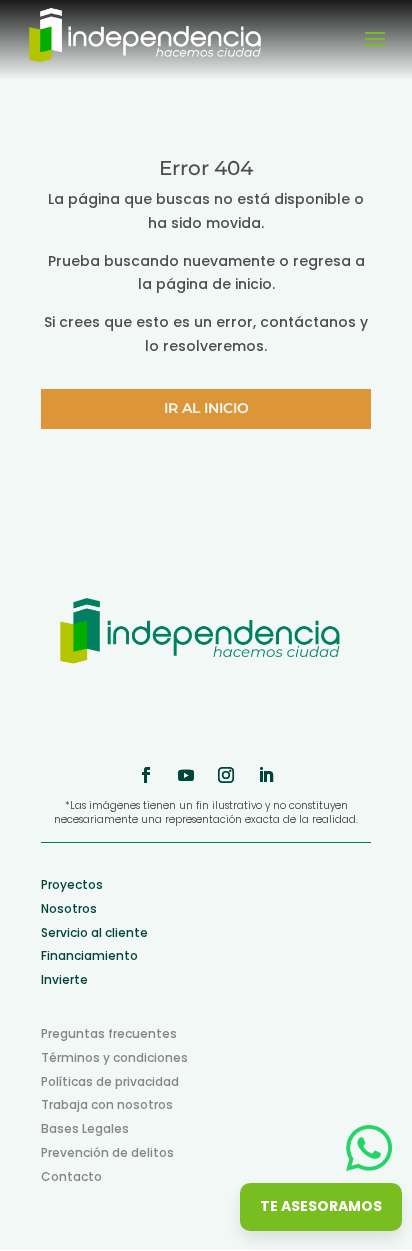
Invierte (64, 979)
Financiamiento (89, 955)
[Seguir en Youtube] (186, 775)
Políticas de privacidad (110, 1081)
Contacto (71, 1176)
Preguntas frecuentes (109, 1033)
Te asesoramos (321, 1206)
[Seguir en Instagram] (226, 775)
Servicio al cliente (94, 932)
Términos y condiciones (114, 1057)
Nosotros (69, 908)
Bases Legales (85, 1128)
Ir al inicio (206, 408)
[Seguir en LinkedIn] (266, 775)
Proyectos (72, 884)
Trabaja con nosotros (107, 1104)
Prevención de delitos (107, 1152)
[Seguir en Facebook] (146, 775)
